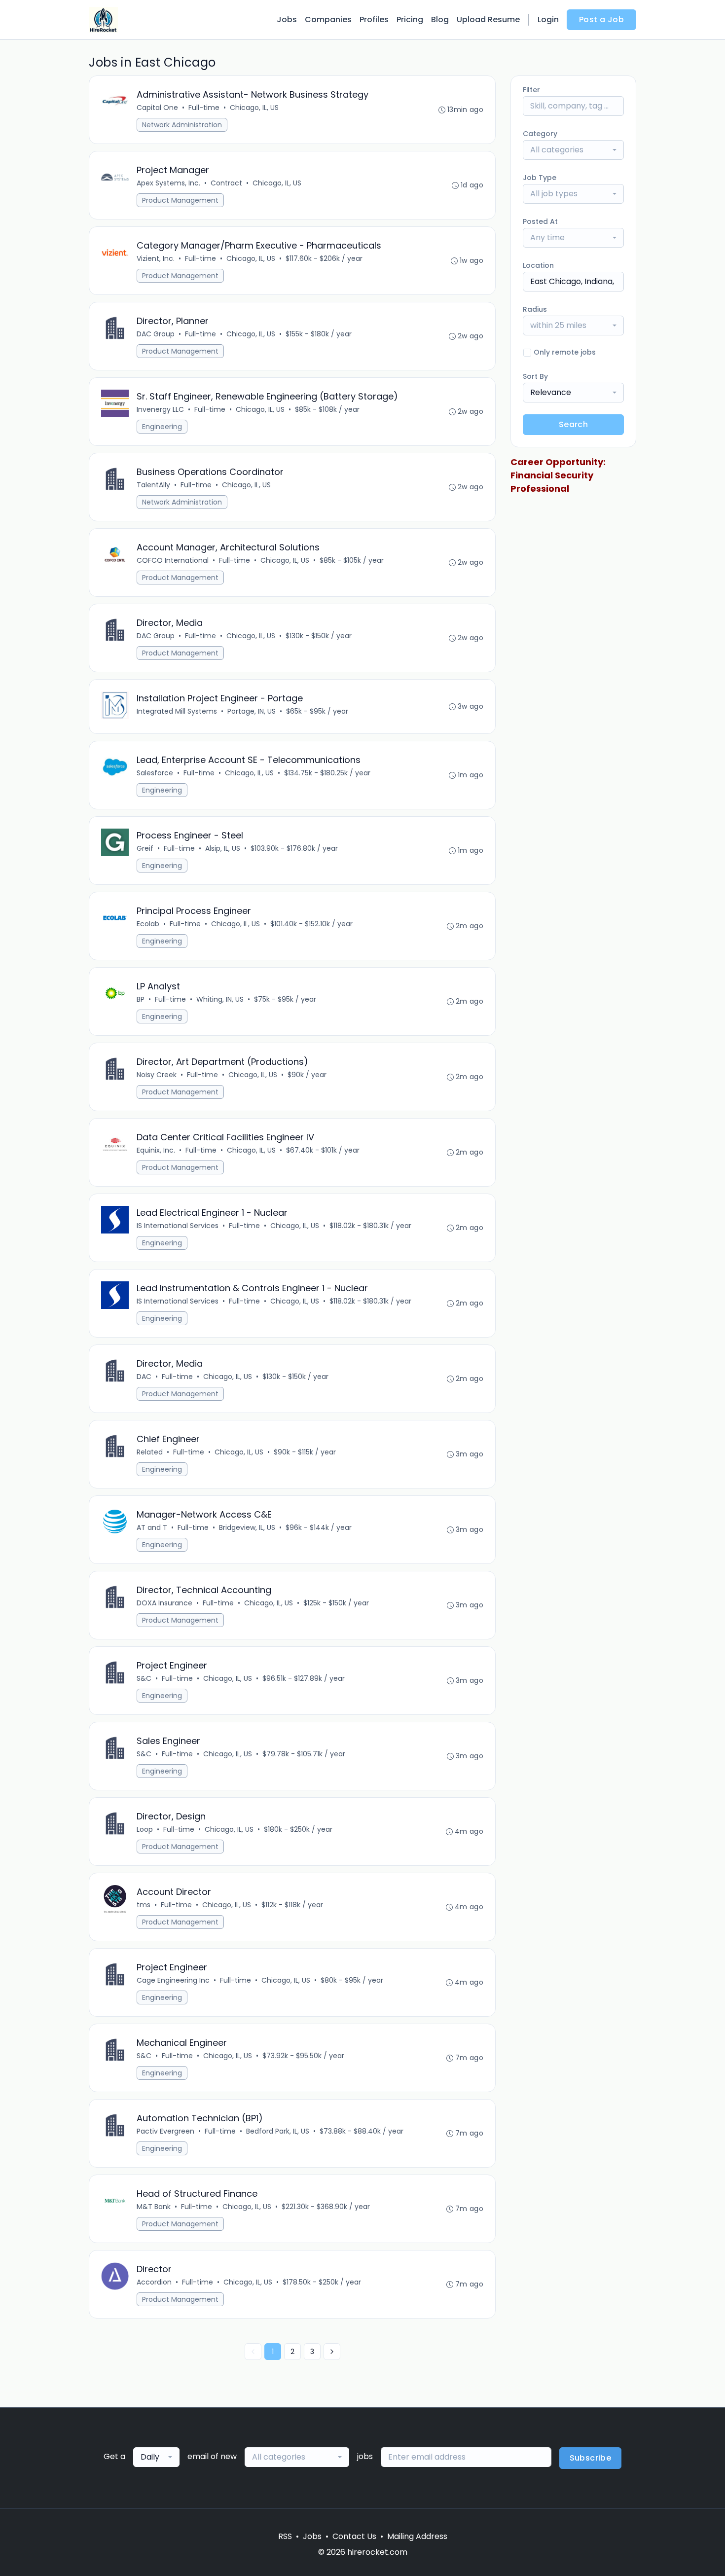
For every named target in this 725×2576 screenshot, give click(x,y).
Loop (145, 1829)
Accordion (154, 2282)
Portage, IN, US (252, 711)
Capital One (157, 108)
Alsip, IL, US (223, 848)
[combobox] (573, 150)
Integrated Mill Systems (177, 711)
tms (144, 1905)
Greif (145, 848)
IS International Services (178, 1226)
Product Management (180, 200)
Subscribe (591, 2458)
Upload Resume (488, 19)
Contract (226, 183)
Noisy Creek (157, 1075)
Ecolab (148, 924)
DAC (144, 1377)
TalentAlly (153, 485)
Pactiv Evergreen (165, 2131)
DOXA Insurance (164, 1603)
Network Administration (182, 125)
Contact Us (354, 2536)
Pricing (410, 19)
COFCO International (173, 560)
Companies (328, 19)
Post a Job (601, 19)
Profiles (374, 19)
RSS (285, 2536)
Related (150, 1452)
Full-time (204, 108)
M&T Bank (154, 2207)
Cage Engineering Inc (173, 1980)
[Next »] (332, 2352)
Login (548, 19)
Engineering (162, 427)
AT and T (152, 1527)
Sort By (535, 376)
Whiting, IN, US (220, 999)
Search (573, 424)
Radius (535, 309)
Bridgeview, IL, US (247, 1527)
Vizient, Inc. (156, 258)
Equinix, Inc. (156, 1150)
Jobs (287, 19)
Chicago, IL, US (254, 108)
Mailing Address (417, 2536)
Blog (440, 19)
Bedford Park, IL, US (278, 2131)
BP (141, 999)
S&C (144, 1678)
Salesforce (155, 773)
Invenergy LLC (160, 409)
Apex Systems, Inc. (168, 183)
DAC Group (156, 334)
